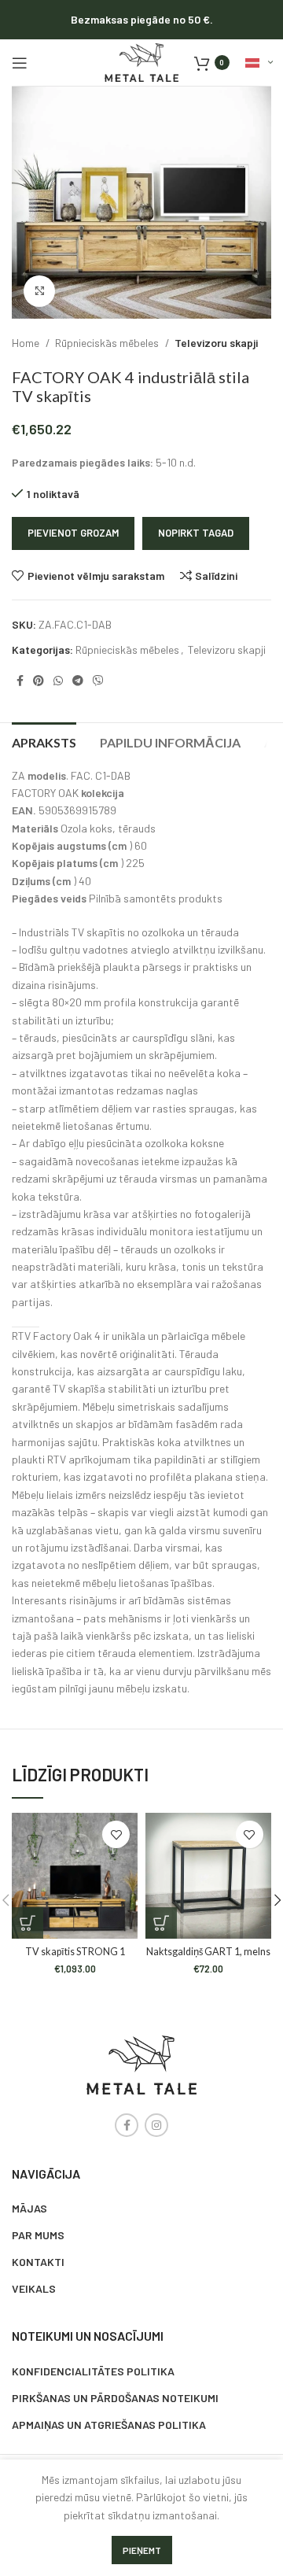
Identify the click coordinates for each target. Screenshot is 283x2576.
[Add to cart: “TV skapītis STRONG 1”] (28, 1923)
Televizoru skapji (216, 343)
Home (27, 343)
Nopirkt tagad (196, 533)
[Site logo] (141, 61)
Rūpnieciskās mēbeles (108, 343)
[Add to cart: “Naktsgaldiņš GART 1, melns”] (161, 1923)
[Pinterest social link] (39, 681)
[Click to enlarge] (39, 291)
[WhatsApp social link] (58, 681)
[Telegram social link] (78, 681)
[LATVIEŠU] (258, 63)
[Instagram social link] (156, 2125)
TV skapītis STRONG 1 (75, 1952)
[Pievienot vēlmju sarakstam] (116, 1834)
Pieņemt (142, 2550)
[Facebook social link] (20, 681)
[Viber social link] (98, 681)
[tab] (44, 740)
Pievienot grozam (73, 533)
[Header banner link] (141, 20)
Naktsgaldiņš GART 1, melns (208, 1952)
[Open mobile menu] (20, 63)
